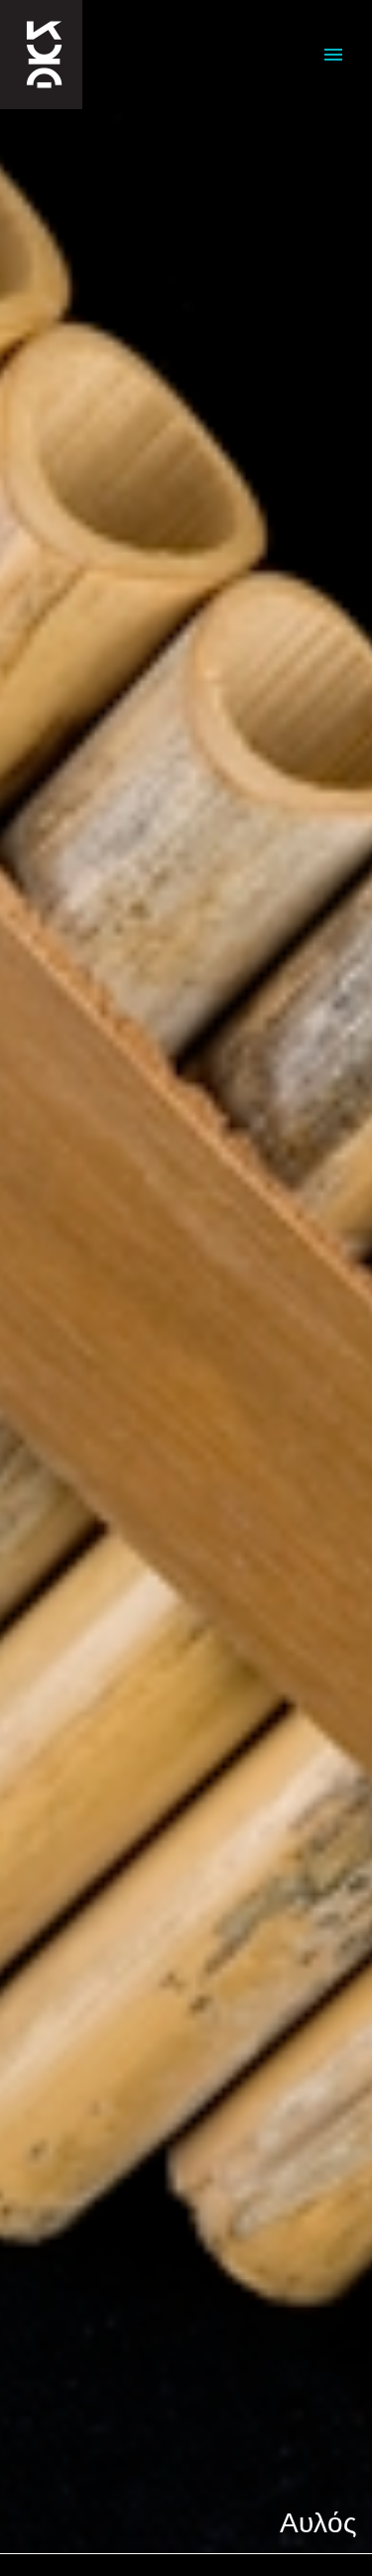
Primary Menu (333, 55)
